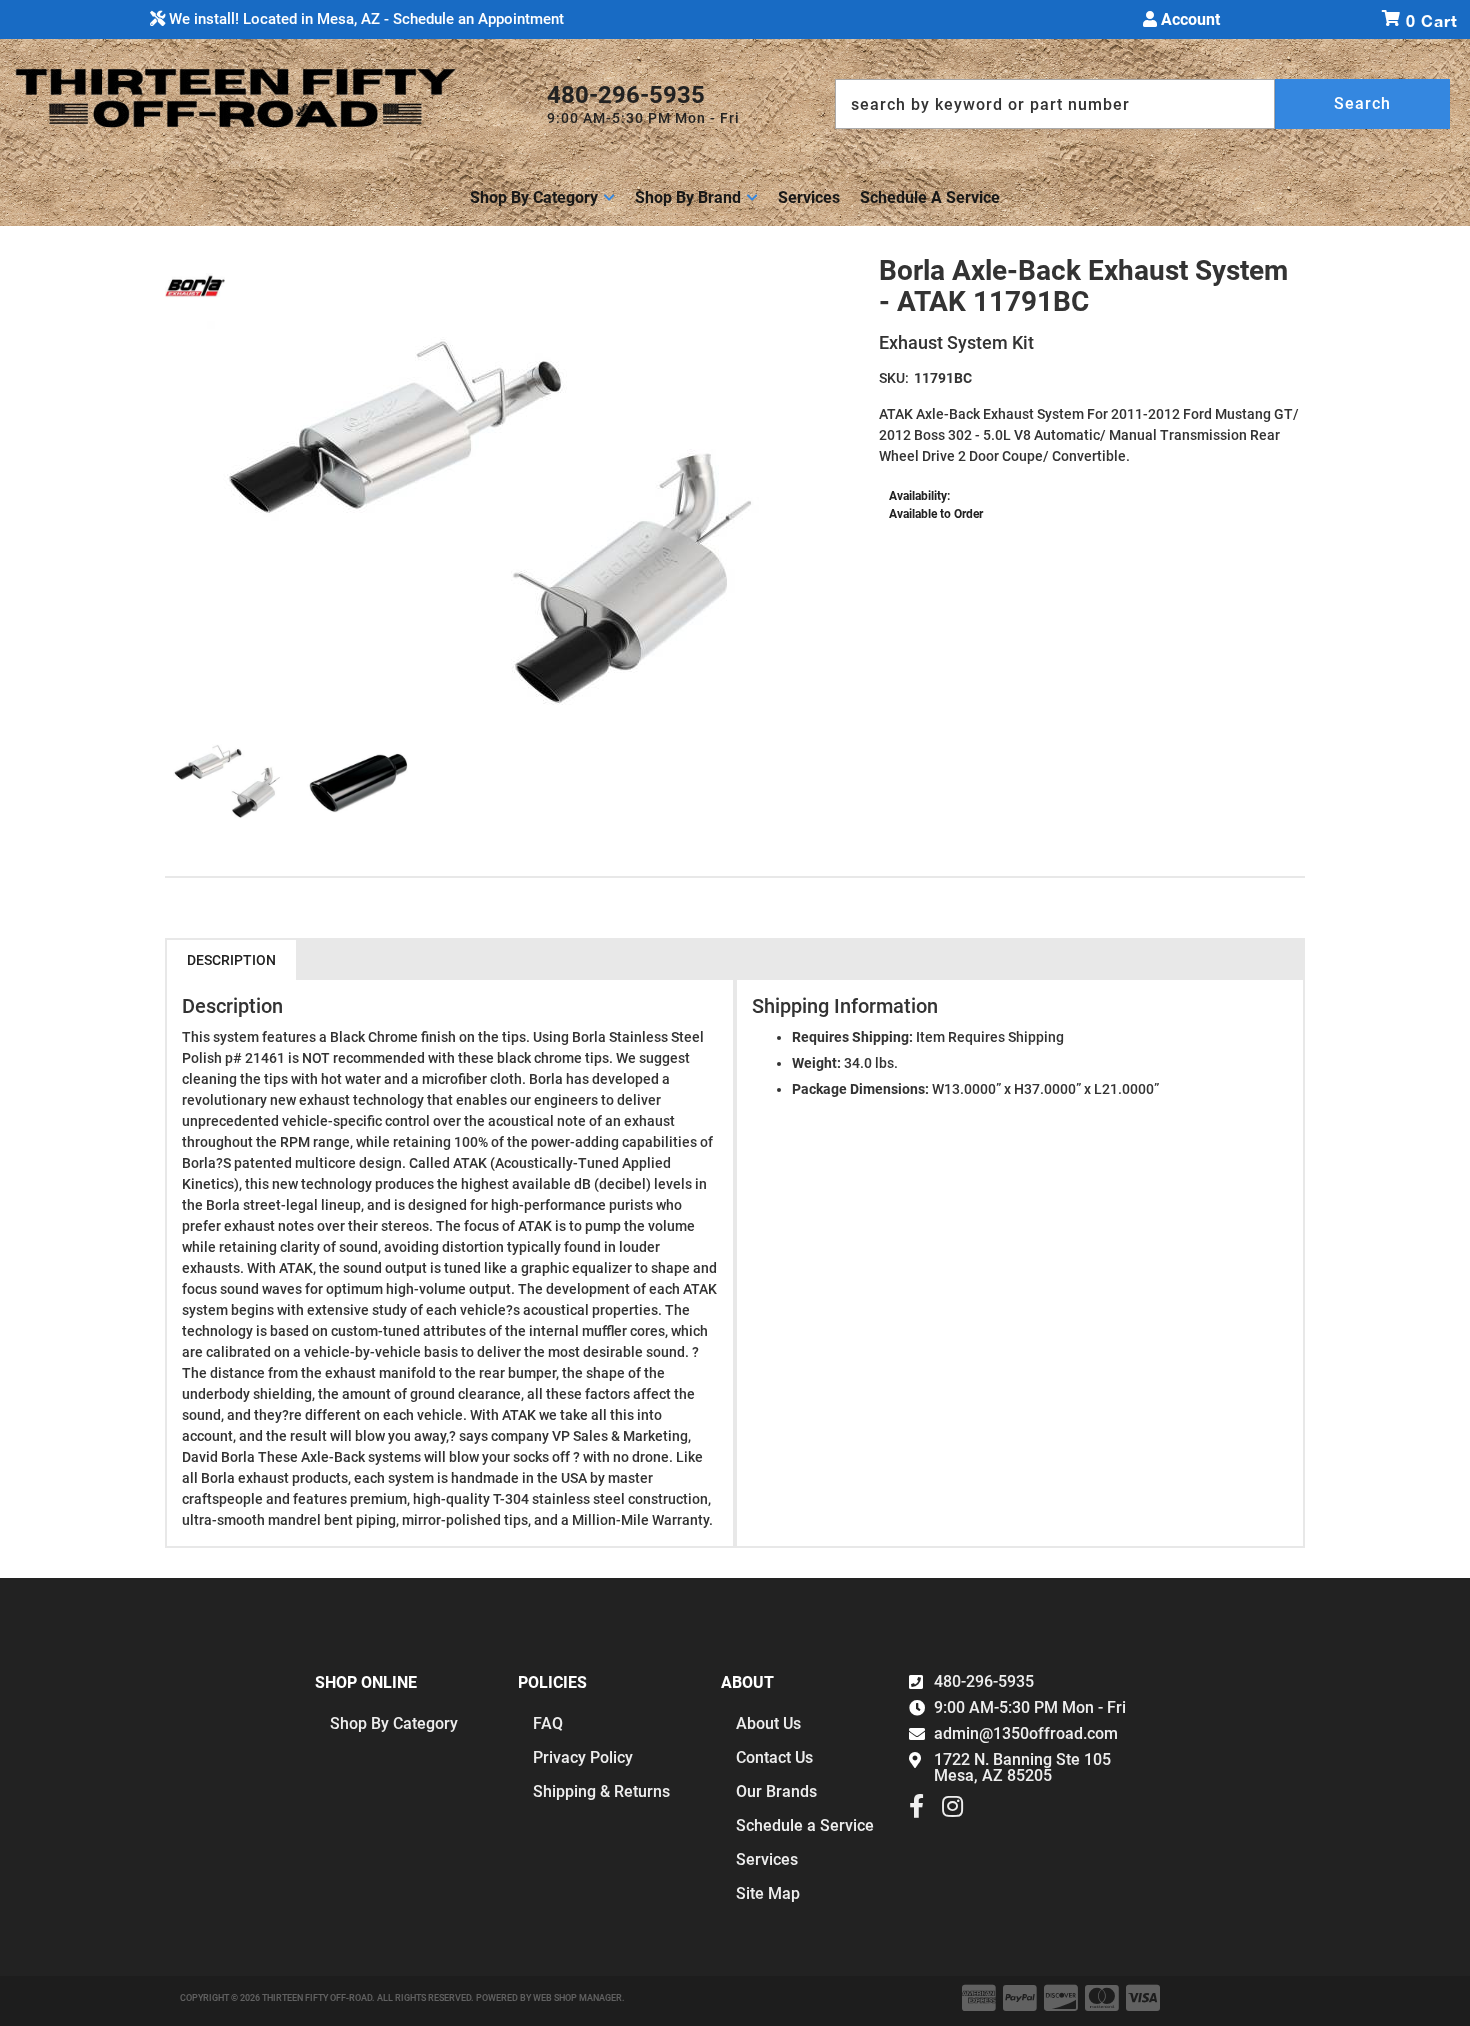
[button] (1142, 104)
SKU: (894, 378)
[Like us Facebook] (916, 1811)
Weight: (816, 1063)
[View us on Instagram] (952, 1811)
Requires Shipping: (852, 1037)
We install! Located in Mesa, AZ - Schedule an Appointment (364, 19)
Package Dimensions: (860, 1089)
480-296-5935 (984, 1682)
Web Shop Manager (577, 1998)
